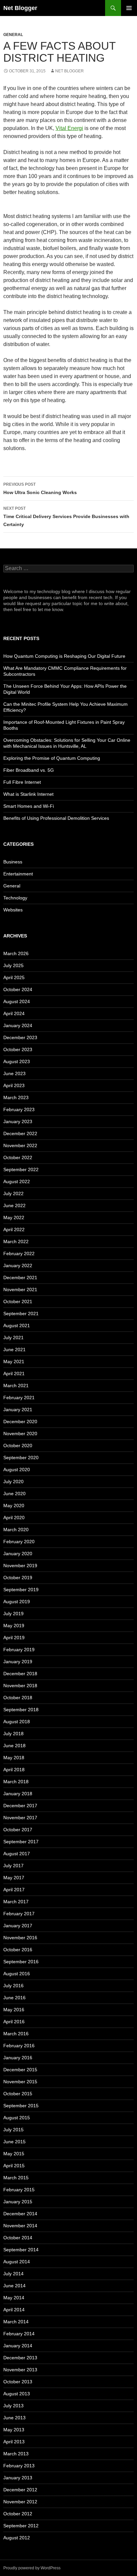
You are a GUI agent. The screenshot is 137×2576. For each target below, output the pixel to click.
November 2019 (20, 1566)
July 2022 (13, 1193)
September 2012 (21, 2526)
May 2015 (14, 2154)
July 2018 (13, 1734)
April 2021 (14, 1374)
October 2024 (18, 989)
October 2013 (18, 2382)
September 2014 (21, 2250)
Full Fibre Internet (22, 782)
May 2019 (14, 1626)
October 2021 (18, 1302)
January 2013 (18, 2478)
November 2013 (20, 2370)
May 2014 (14, 2298)
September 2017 (21, 1842)
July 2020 (13, 1482)
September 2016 (21, 1962)
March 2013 (16, 2454)
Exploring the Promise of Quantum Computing (52, 758)
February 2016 (19, 2046)
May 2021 (14, 1362)
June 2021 (14, 1350)
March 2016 (16, 2034)
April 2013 (14, 2442)
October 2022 (18, 1157)
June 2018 (14, 1746)
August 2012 (17, 2538)
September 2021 (21, 1314)
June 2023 (14, 1073)
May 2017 (14, 1878)
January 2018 (18, 1794)
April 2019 (14, 1638)
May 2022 (14, 1217)
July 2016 (13, 1986)
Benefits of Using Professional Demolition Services (56, 818)
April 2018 (14, 1770)
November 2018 (20, 1686)
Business (13, 862)
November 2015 (20, 2082)
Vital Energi (69, 128)
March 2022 (16, 1241)
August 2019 (17, 1602)
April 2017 (14, 1890)
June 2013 (14, 2418)
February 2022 (19, 1253)
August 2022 (17, 1181)
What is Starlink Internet (28, 794)
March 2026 (16, 953)
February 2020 (19, 1542)
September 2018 (21, 1710)
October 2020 (18, 1446)
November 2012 (20, 2502)
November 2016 (20, 1938)
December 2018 (20, 1674)
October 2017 (18, 1830)
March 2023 (16, 1097)
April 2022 (14, 1229)
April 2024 (14, 1013)
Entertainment (18, 874)
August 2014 (17, 2262)
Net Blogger (20, 8)
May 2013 (14, 2430)
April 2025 (14, 977)
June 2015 (14, 2142)
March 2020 (16, 1530)
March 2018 (16, 1782)
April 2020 (14, 1518)
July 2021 (13, 1338)
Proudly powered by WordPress (32, 2568)
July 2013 (13, 2406)
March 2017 (16, 1902)
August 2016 (17, 1974)
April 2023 (14, 1085)
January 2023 (18, 1121)
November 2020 (20, 1434)
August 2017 (17, 1854)
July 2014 (13, 2274)
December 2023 (20, 1037)
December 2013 (20, 2358)
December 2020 (20, 1422)
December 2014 (20, 2214)
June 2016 (14, 1998)
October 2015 (18, 2094)
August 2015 (17, 2118)
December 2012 (20, 2490)
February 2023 (19, 1109)
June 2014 (14, 2286)
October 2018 (18, 1698)
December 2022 (20, 1133)
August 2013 (17, 2394)
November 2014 (20, 2226)
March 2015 (16, 2178)
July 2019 (13, 1614)
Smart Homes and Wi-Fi (29, 806)
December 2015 (20, 2070)
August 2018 (17, 1722)
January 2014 (18, 2346)
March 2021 (16, 1386)
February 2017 (19, 1914)
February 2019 (19, 1650)
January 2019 (18, 1662)
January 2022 (18, 1265)
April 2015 (14, 2166)
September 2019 (21, 1590)
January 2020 (18, 1554)
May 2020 (14, 1506)
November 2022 (20, 1145)
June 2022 (14, 1205)
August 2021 (17, 1326)
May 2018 (14, 1758)
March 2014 (16, 2322)
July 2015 (13, 2130)
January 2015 (18, 2202)
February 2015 (19, 2190)
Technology (15, 898)
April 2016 (14, 2022)
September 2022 (21, 1169)
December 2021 (20, 1277)
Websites (13, 910)
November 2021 (20, 1290)
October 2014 (18, 2238)
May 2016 (14, 2010)
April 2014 (14, 2310)
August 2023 (17, 1061)
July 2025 (13, 965)
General (13, 35)
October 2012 (18, 2514)
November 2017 (20, 1818)
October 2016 (18, 1950)
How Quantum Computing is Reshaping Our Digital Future (64, 656)
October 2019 (18, 1578)
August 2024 (17, 1001)
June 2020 (14, 1494)
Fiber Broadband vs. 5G (29, 770)
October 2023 (18, 1049)
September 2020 (21, 1458)
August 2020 (17, 1470)
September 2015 (21, 2106)
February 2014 (19, 2334)
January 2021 (18, 1410)
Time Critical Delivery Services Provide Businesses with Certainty (66, 517)
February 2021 (19, 1398)
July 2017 (13, 1866)
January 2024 (18, 1025)
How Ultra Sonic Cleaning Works (40, 489)
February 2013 (19, 2466)
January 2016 (18, 2058)
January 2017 (18, 1926)
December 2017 (20, 1806)
